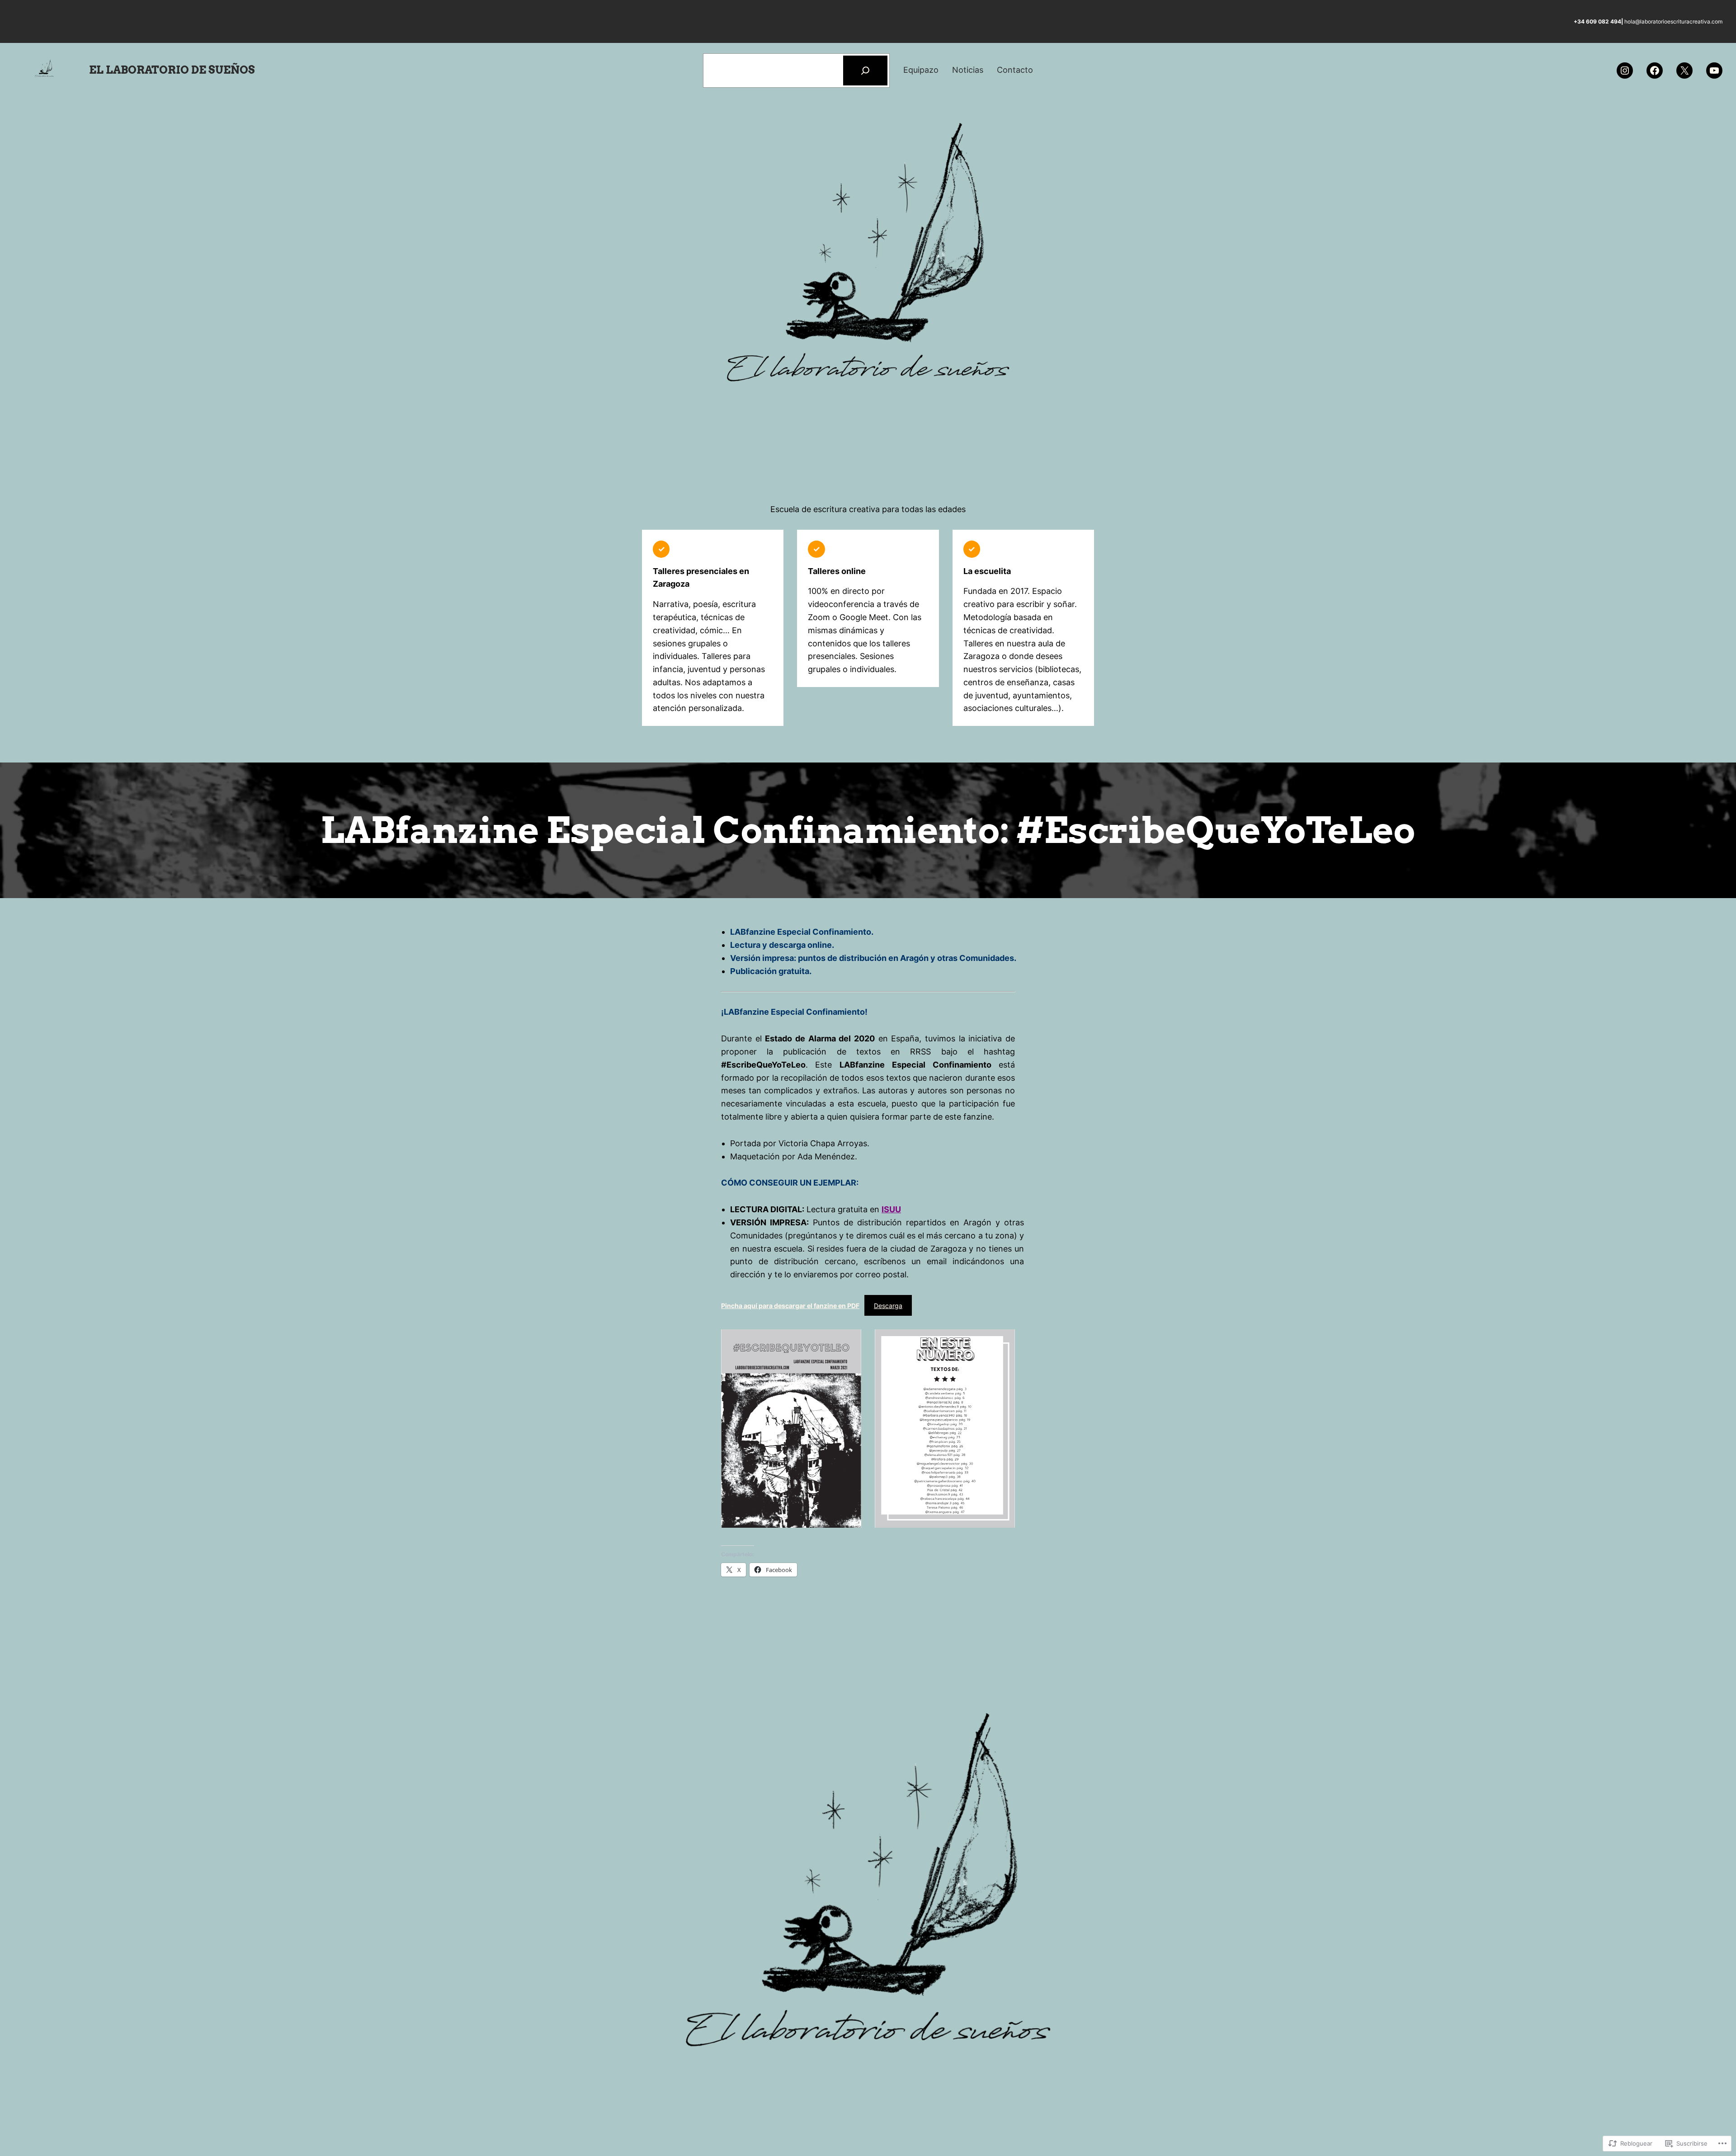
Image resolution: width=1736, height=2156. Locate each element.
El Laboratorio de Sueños (172, 70)
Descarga (888, 1306)
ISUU (891, 1209)
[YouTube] (1714, 71)
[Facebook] (1655, 71)
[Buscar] (865, 71)
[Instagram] (1625, 71)
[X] (1684, 71)
